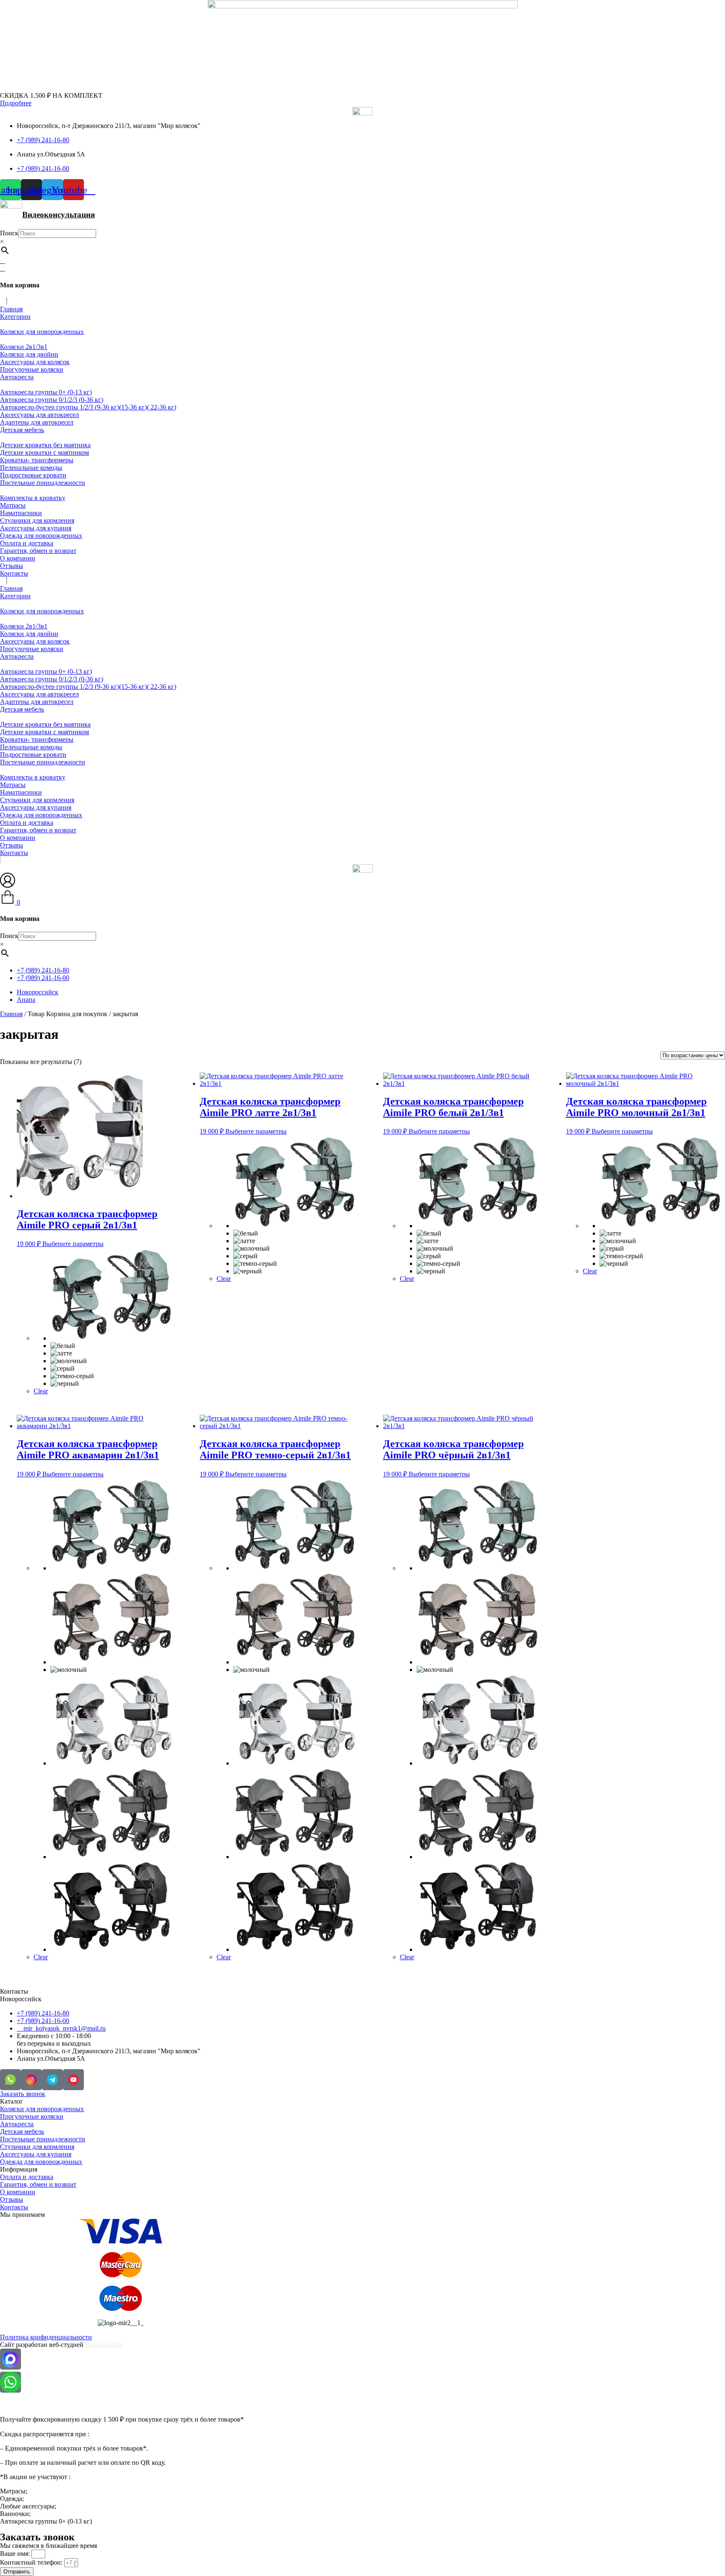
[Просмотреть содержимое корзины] (3, 268)
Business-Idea (104, 2345)
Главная (11, 1014)
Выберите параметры (73, 1244)
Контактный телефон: (32, 2562)
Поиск (9, 233)
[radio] (112, 1295)
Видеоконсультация (59, 215)
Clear (41, 1391)
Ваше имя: (16, 2554)
